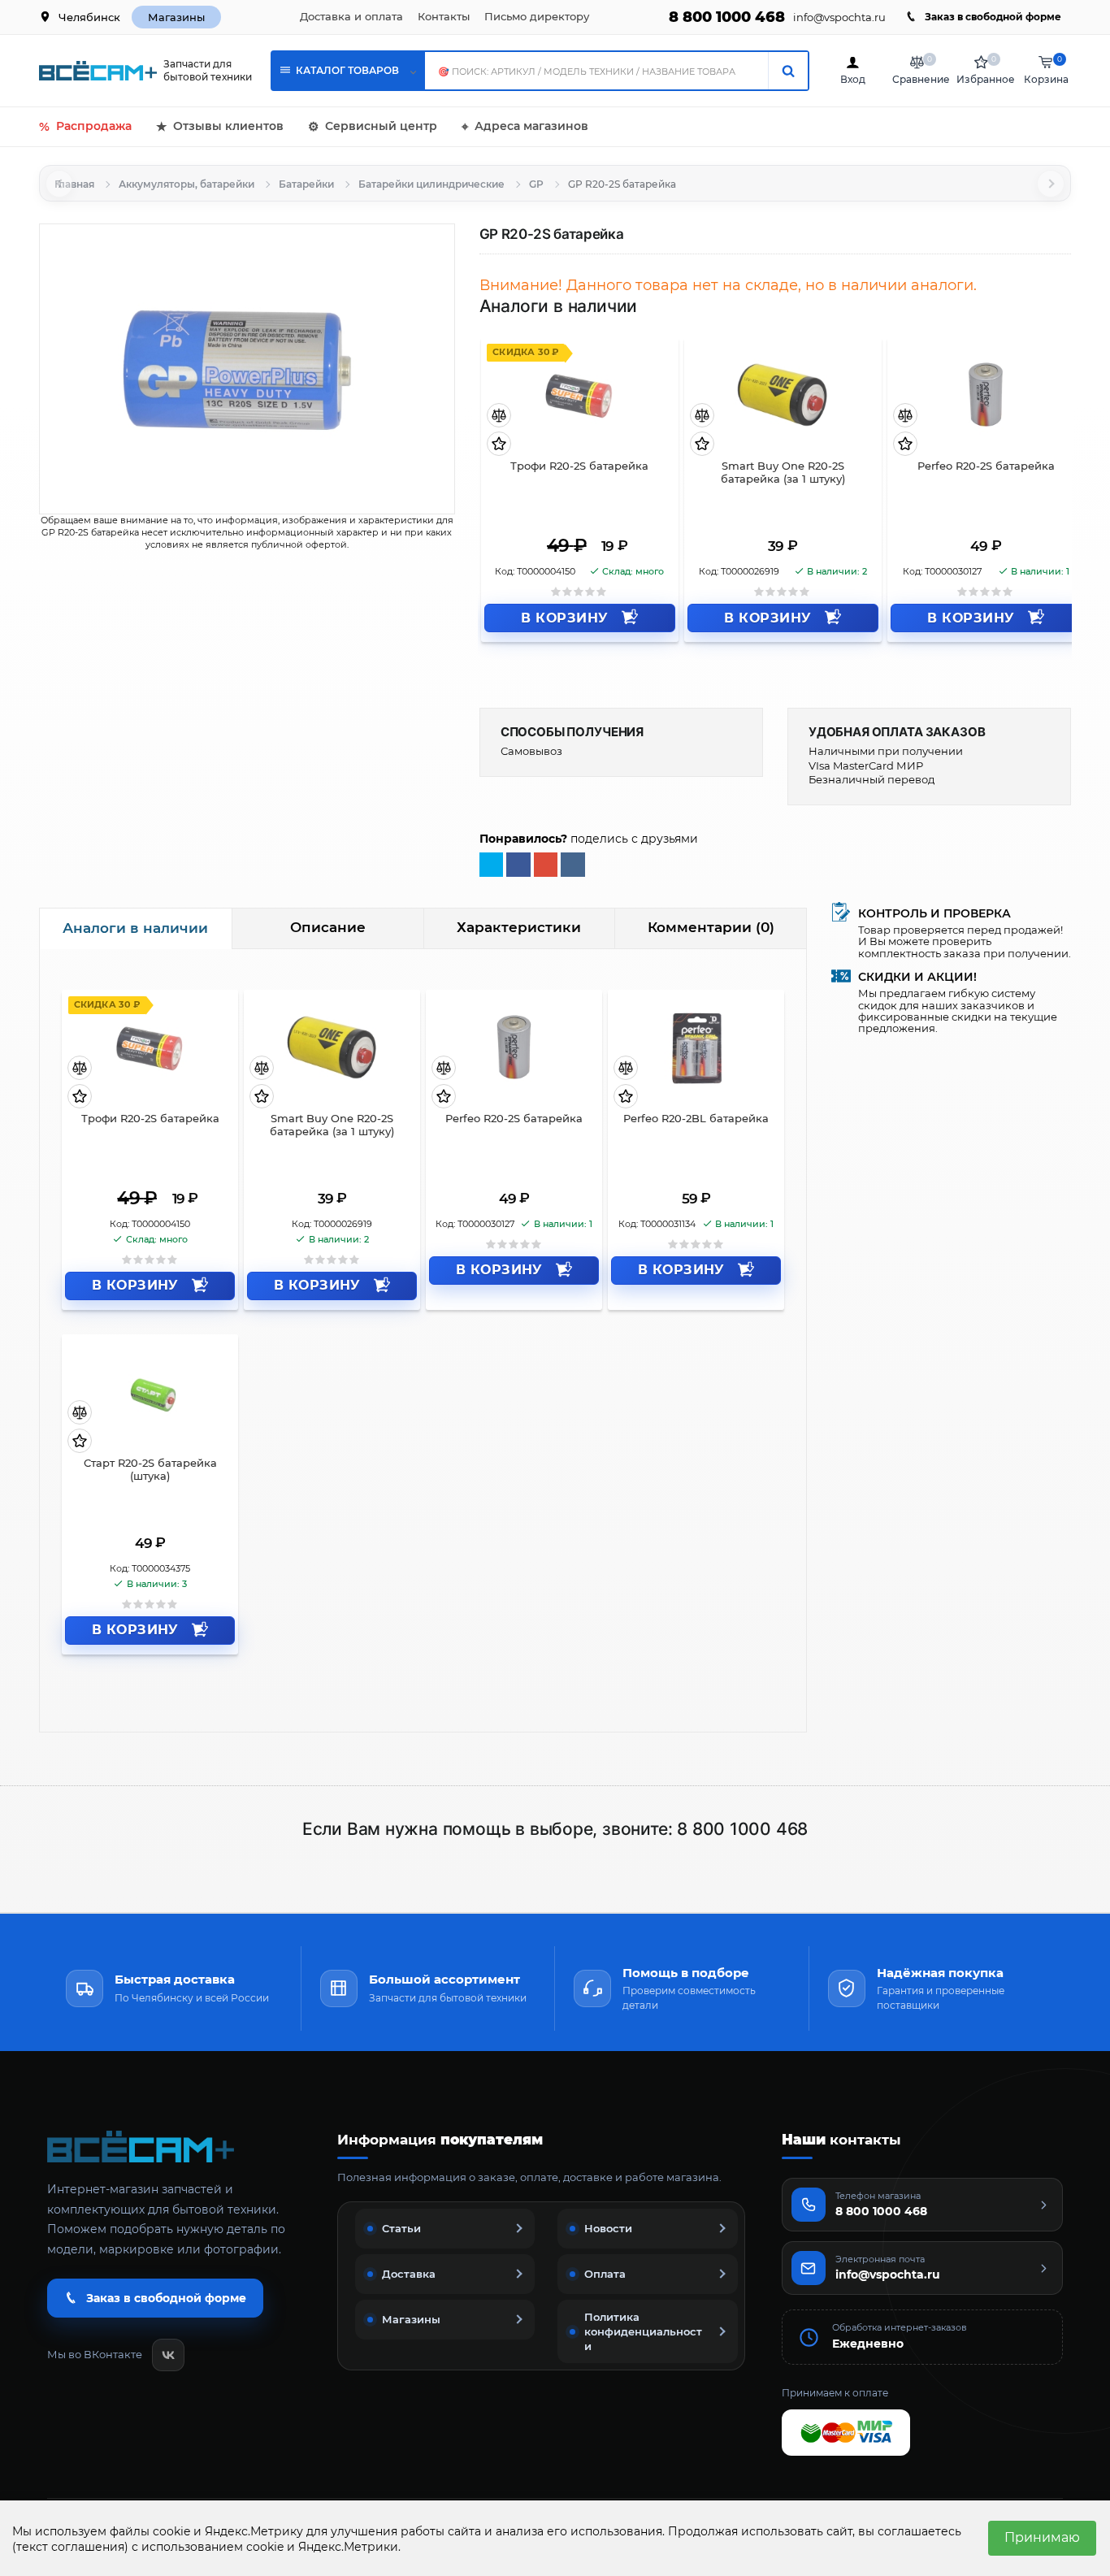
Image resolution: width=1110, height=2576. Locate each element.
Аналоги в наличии (135, 928)
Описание (328, 927)
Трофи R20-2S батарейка (579, 466)
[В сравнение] (499, 416)
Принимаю (1042, 2537)
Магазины (176, 17)
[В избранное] (499, 444)
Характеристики (519, 927)
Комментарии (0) (711, 927)
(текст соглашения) (70, 2547)
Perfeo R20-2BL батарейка (696, 1119)
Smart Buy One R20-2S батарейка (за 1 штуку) (783, 473)
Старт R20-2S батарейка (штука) (150, 1470)
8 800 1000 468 (727, 17)
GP (536, 184)
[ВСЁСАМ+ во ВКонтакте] (168, 2355)
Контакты (444, 16)
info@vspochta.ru (839, 17)
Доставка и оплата (351, 16)
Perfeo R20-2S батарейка (986, 466)
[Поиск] (788, 71)
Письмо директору (537, 16)
